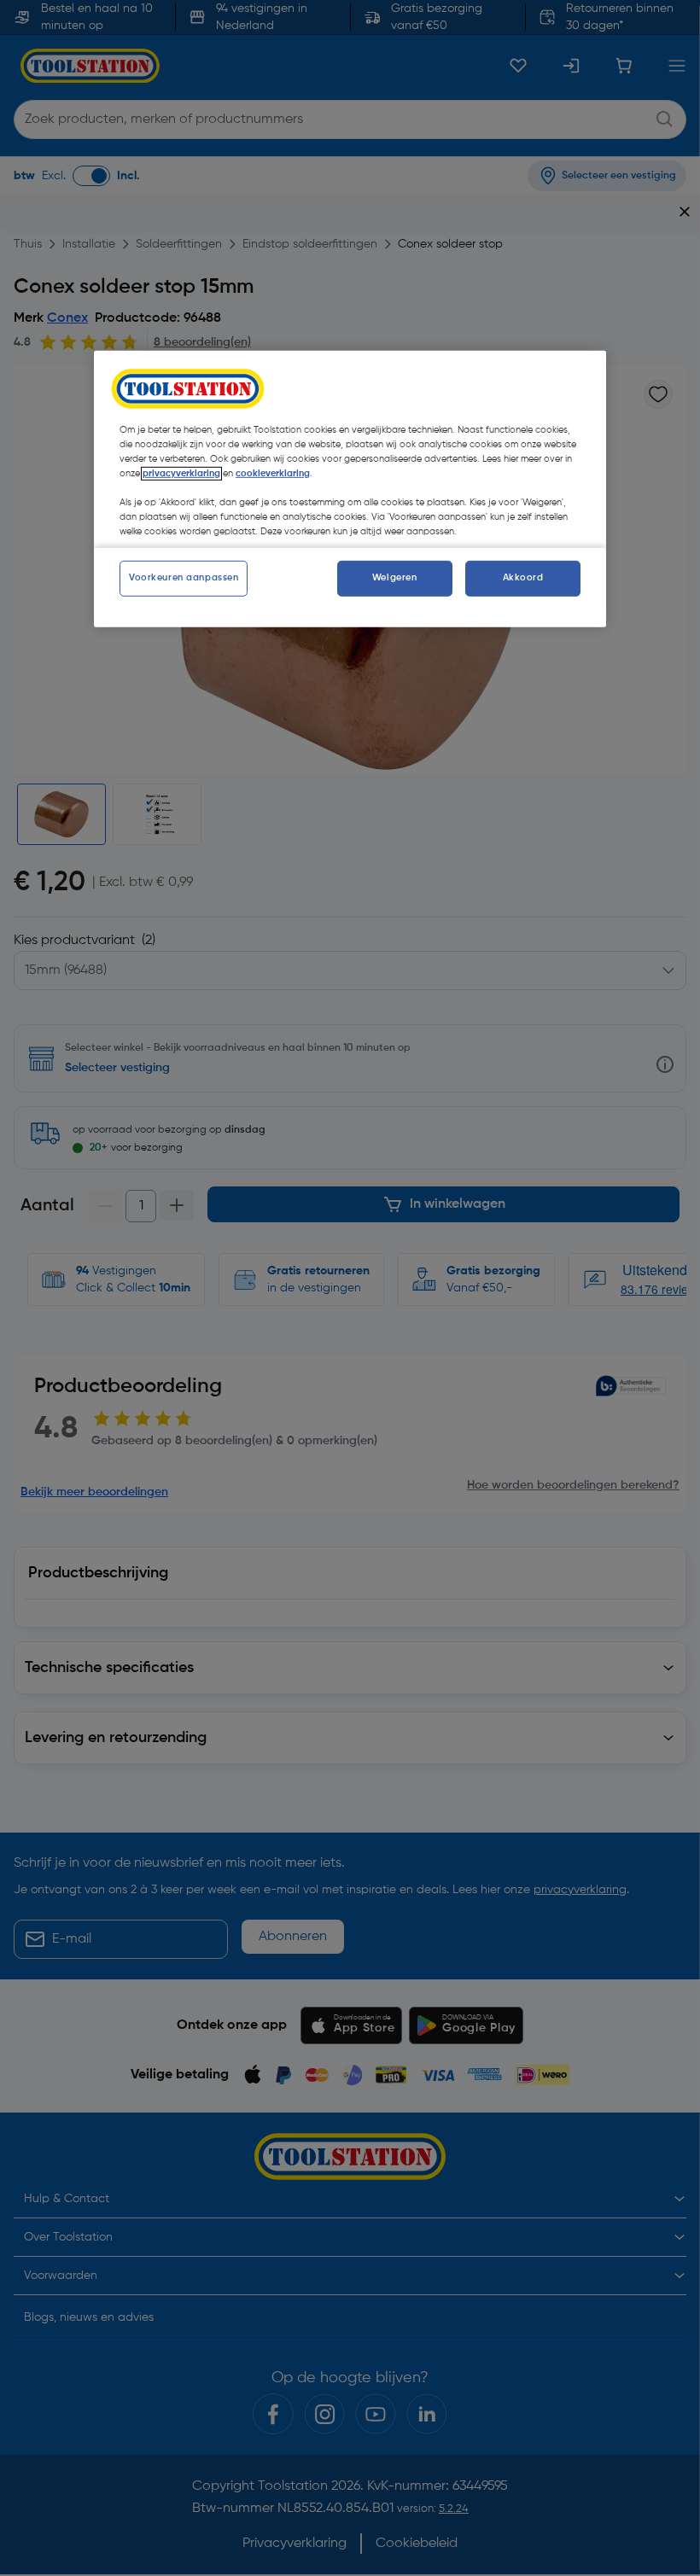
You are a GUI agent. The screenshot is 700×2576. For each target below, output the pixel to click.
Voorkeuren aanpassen (184, 578)
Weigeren (395, 578)
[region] (350, 489)
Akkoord (523, 578)
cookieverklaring (273, 474)
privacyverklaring (181, 474)
